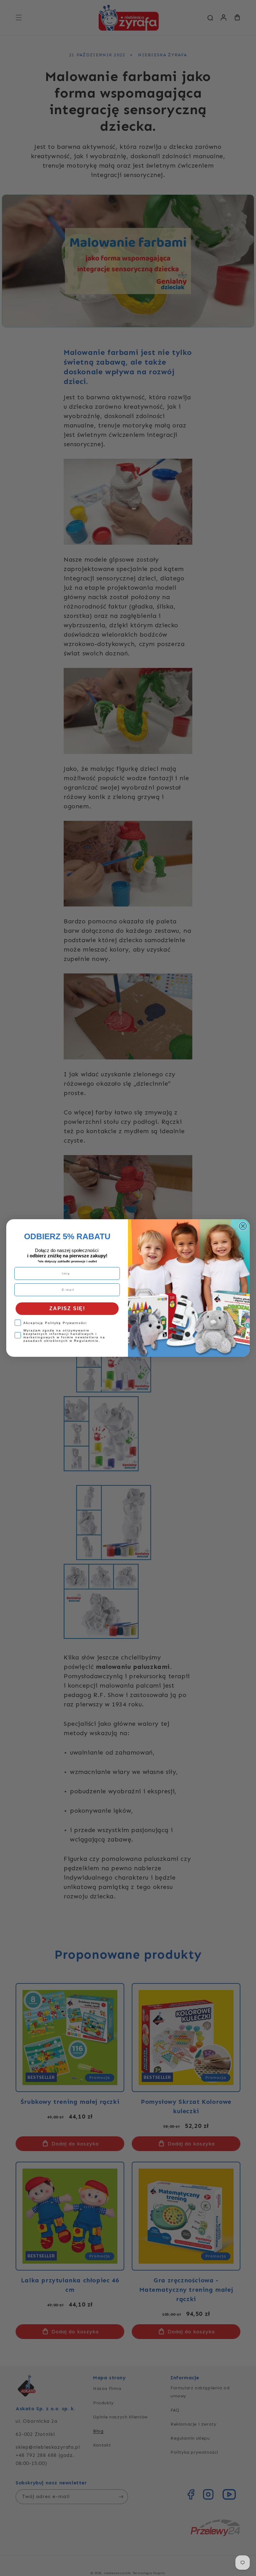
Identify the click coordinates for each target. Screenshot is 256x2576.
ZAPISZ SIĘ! (67, 1308)
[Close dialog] (243, 1226)
